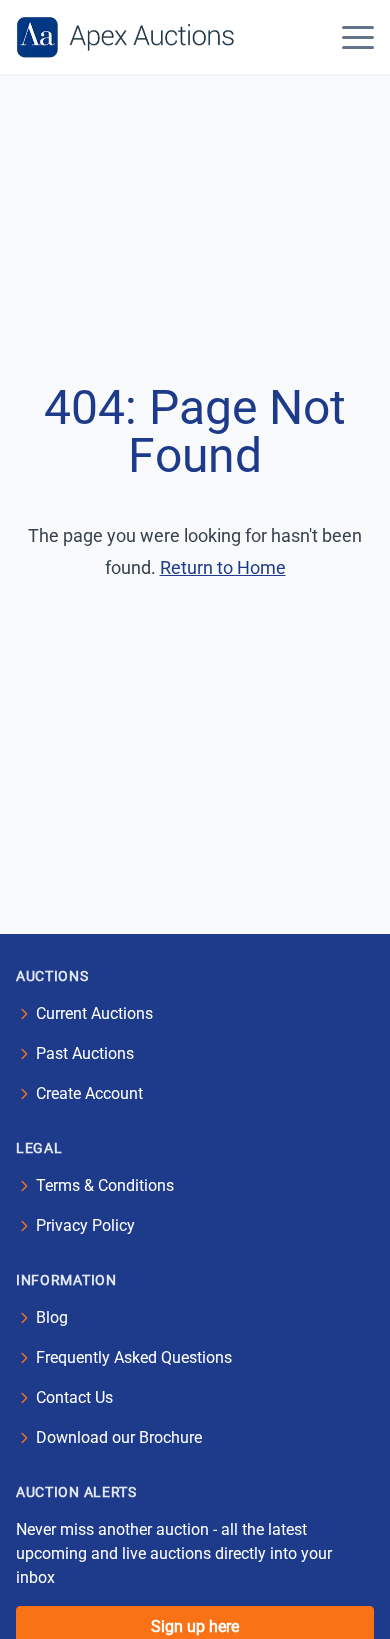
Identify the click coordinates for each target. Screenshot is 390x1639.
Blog (52, 1317)
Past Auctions (85, 1053)
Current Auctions (94, 1013)
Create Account (89, 1093)
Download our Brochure (119, 1437)
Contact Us (74, 1397)
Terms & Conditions (105, 1185)
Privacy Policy (85, 1225)
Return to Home (223, 567)
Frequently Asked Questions (134, 1357)
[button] (358, 37)
